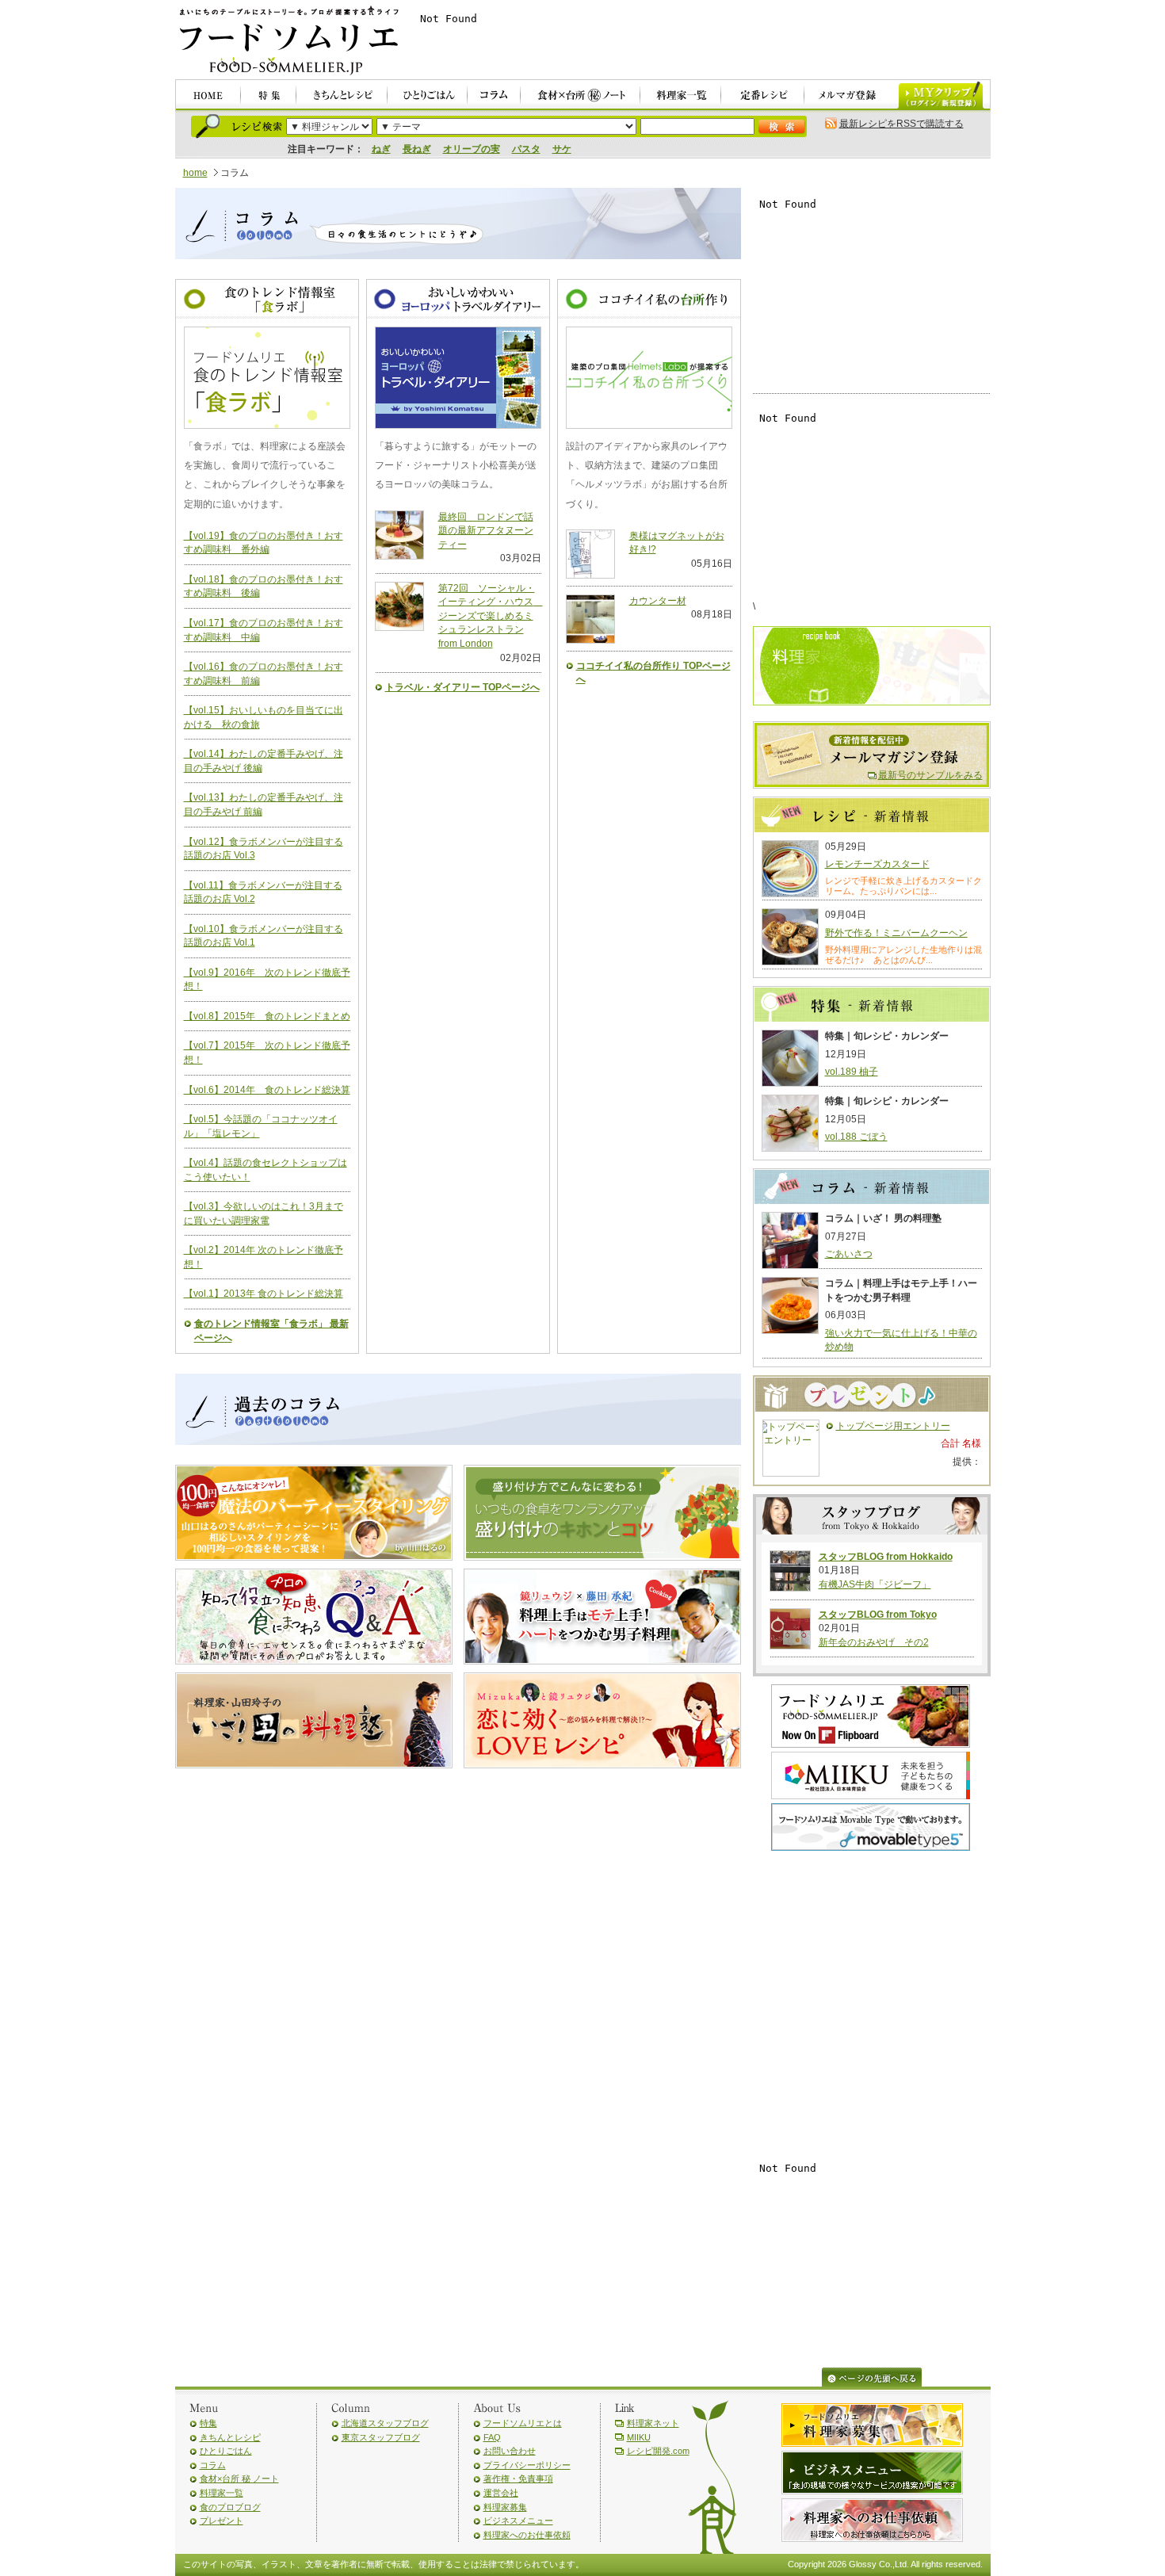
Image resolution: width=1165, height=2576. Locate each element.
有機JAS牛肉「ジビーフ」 (875, 1584)
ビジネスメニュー (518, 2521)
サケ (562, 149)
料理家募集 (505, 2507)
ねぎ (381, 149)
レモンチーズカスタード (877, 864)
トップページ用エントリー (893, 1426)
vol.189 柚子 (852, 1072)
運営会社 (501, 2493)
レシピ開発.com (658, 2451)
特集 (208, 2423)
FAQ (492, 2437)
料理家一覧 (222, 2493)
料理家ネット (653, 2423)
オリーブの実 (472, 149)
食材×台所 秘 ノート (239, 2479)
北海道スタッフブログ (385, 2423)
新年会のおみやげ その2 (874, 1642)
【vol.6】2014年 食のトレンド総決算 (267, 1090)
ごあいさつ (849, 1254)
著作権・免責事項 (518, 2479)
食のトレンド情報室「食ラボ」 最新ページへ (271, 1331)
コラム (213, 2465)
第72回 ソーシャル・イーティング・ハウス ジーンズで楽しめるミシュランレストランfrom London (491, 616)
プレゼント (222, 2521)
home (195, 173)
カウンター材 (658, 601)
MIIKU (639, 2437)
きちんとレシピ (230, 2437)
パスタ (526, 149)
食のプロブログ (230, 2507)
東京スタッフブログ (381, 2437)
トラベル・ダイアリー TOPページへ (462, 687)
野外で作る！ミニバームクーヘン (896, 933)
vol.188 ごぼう (856, 1137)
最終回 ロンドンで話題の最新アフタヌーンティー (486, 531)
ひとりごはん (226, 2451)
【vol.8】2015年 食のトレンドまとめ (267, 1016)
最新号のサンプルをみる (930, 775)
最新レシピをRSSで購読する (901, 124)
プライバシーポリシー (527, 2465)
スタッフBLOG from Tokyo (878, 1615)
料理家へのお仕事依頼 (527, 2535)
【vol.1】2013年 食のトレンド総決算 (264, 1294)
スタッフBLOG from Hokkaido (886, 1557)
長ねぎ (417, 149)
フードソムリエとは (523, 2423)
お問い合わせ (510, 2451)
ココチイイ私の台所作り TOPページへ (653, 673)
